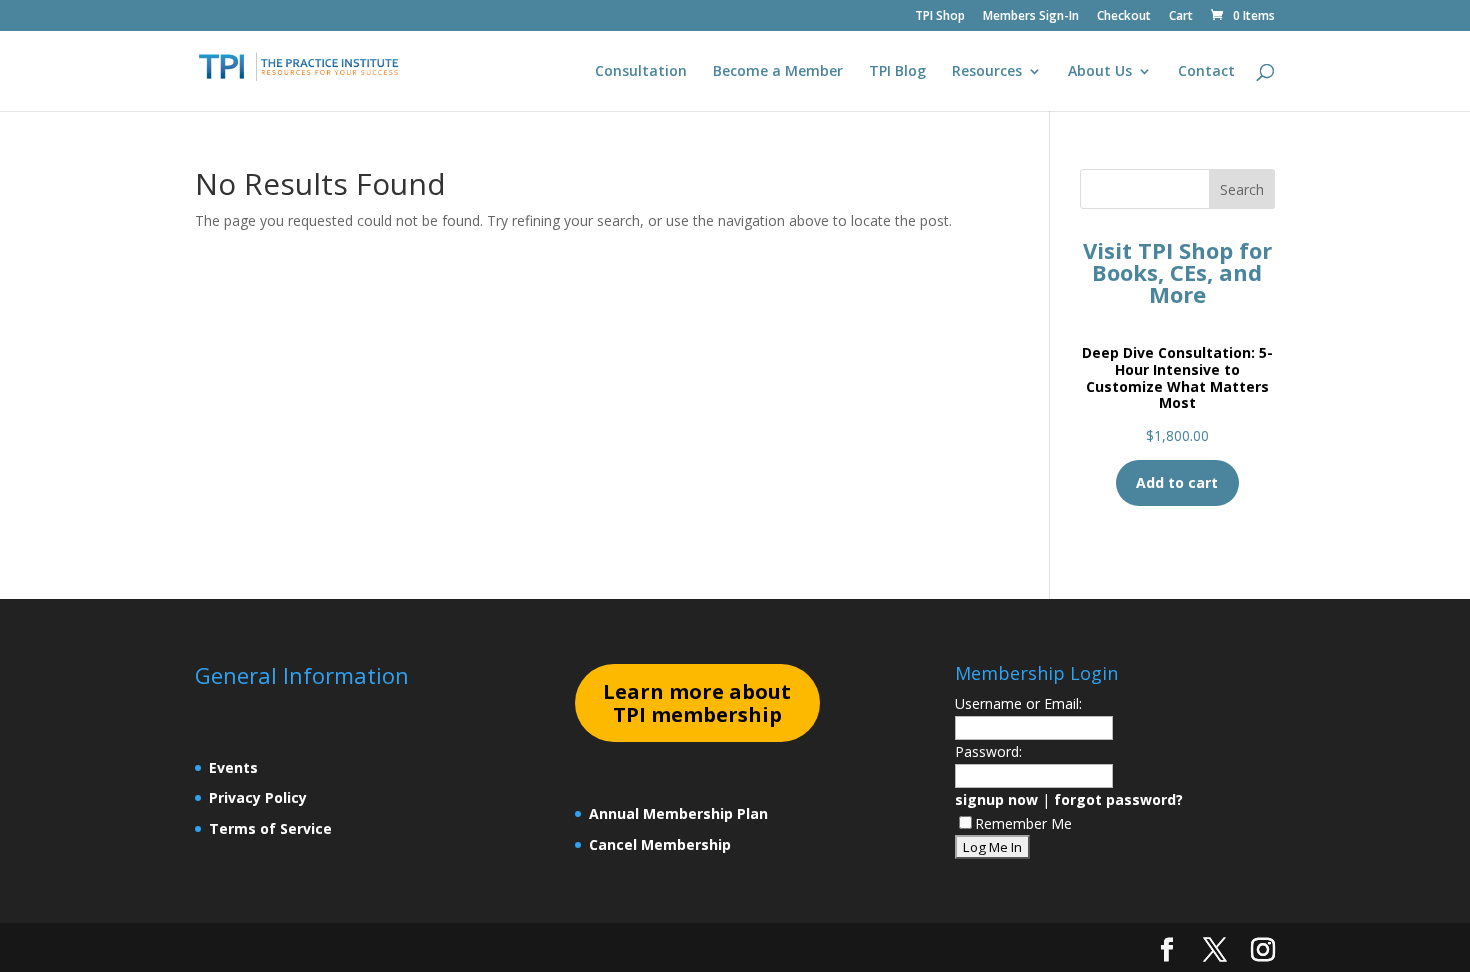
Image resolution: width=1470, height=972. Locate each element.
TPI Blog (897, 72)
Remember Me (1023, 823)
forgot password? (1118, 799)
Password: (988, 751)
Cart (1181, 17)
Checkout (1124, 17)
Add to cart (1177, 482)
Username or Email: (1018, 703)
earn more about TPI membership (697, 703)
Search (1242, 189)
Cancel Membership (660, 844)
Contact (1206, 72)
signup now (996, 799)
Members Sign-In (1031, 17)
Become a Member (778, 72)
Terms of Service (270, 828)
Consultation (641, 72)
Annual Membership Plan (678, 813)
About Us (1100, 72)
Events (233, 767)
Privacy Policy (258, 797)
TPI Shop (940, 17)
